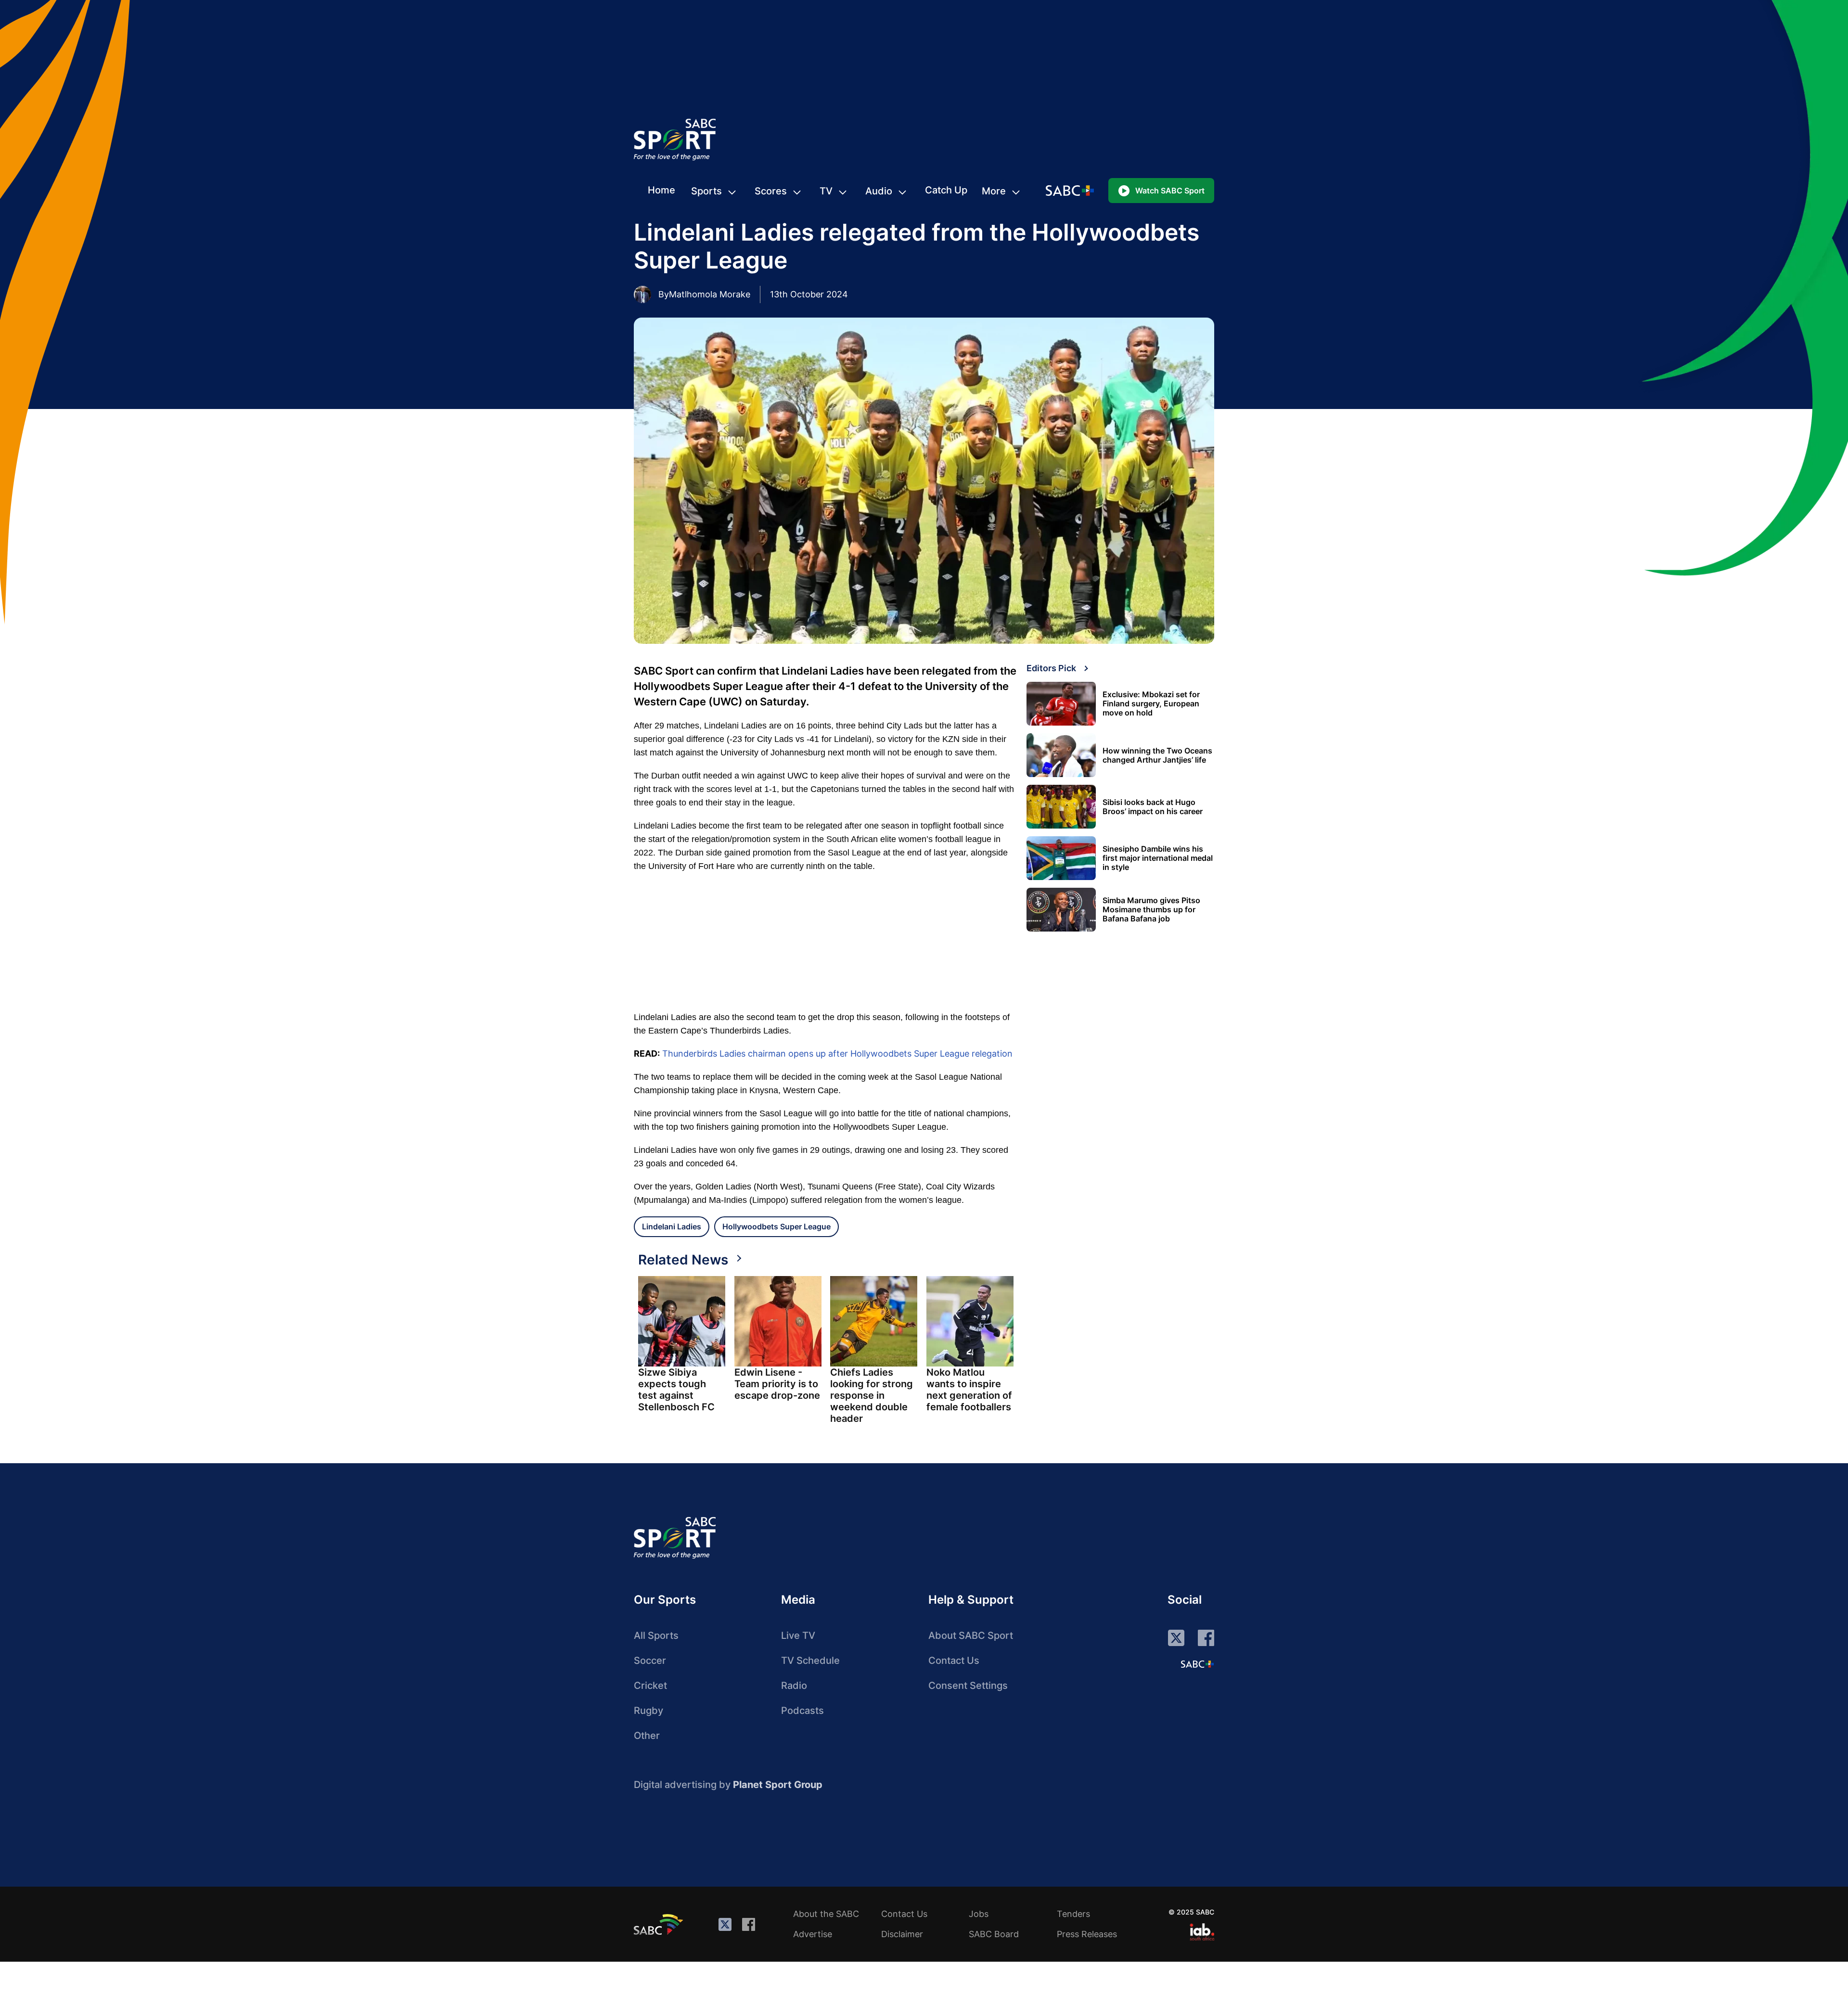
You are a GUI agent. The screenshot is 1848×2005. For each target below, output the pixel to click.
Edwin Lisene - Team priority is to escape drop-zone (777, 1384)
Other (647, 1736)
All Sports (656, 1635)
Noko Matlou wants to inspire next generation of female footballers (969, 1390)
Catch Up (946, 190)
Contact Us (954, 1660)
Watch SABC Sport (1170, 191)
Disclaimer (902, 1934)
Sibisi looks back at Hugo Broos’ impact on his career (1153, 807)
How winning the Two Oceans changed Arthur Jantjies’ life (1157, 755)
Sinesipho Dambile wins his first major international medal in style (1158, 858)
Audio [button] (879, 191)
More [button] (994, 191)
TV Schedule (810, 1660)
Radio (794, 1686)
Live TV (798, 1635)
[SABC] (660, 1924)
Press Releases (1087, 1934)
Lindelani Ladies (672, 1226)
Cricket (650, 1686)
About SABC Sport (971, 1635)
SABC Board (994, 1934)
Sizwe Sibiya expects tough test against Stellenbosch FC (676, 1390)
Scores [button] (771, 191)
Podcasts (802, 1711)
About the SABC (826, 1914)
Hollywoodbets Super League (776, 1226)
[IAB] (1202, 1932)
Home (661, 190)
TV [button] (826, 191)
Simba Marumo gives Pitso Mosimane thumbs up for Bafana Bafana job (1151, 910)
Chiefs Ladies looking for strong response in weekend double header (872, 1395)
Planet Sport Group (778, 1785)
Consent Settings (968, 1686)
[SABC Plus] (1197, 1664)
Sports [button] (706, 191)
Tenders (1073, 1914)
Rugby (648, 1711)
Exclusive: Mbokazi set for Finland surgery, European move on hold (1151, 704)
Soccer (650, 1660)
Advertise (813, 1934)
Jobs (979, 1914)
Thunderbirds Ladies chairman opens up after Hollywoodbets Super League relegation (837, 1054)
